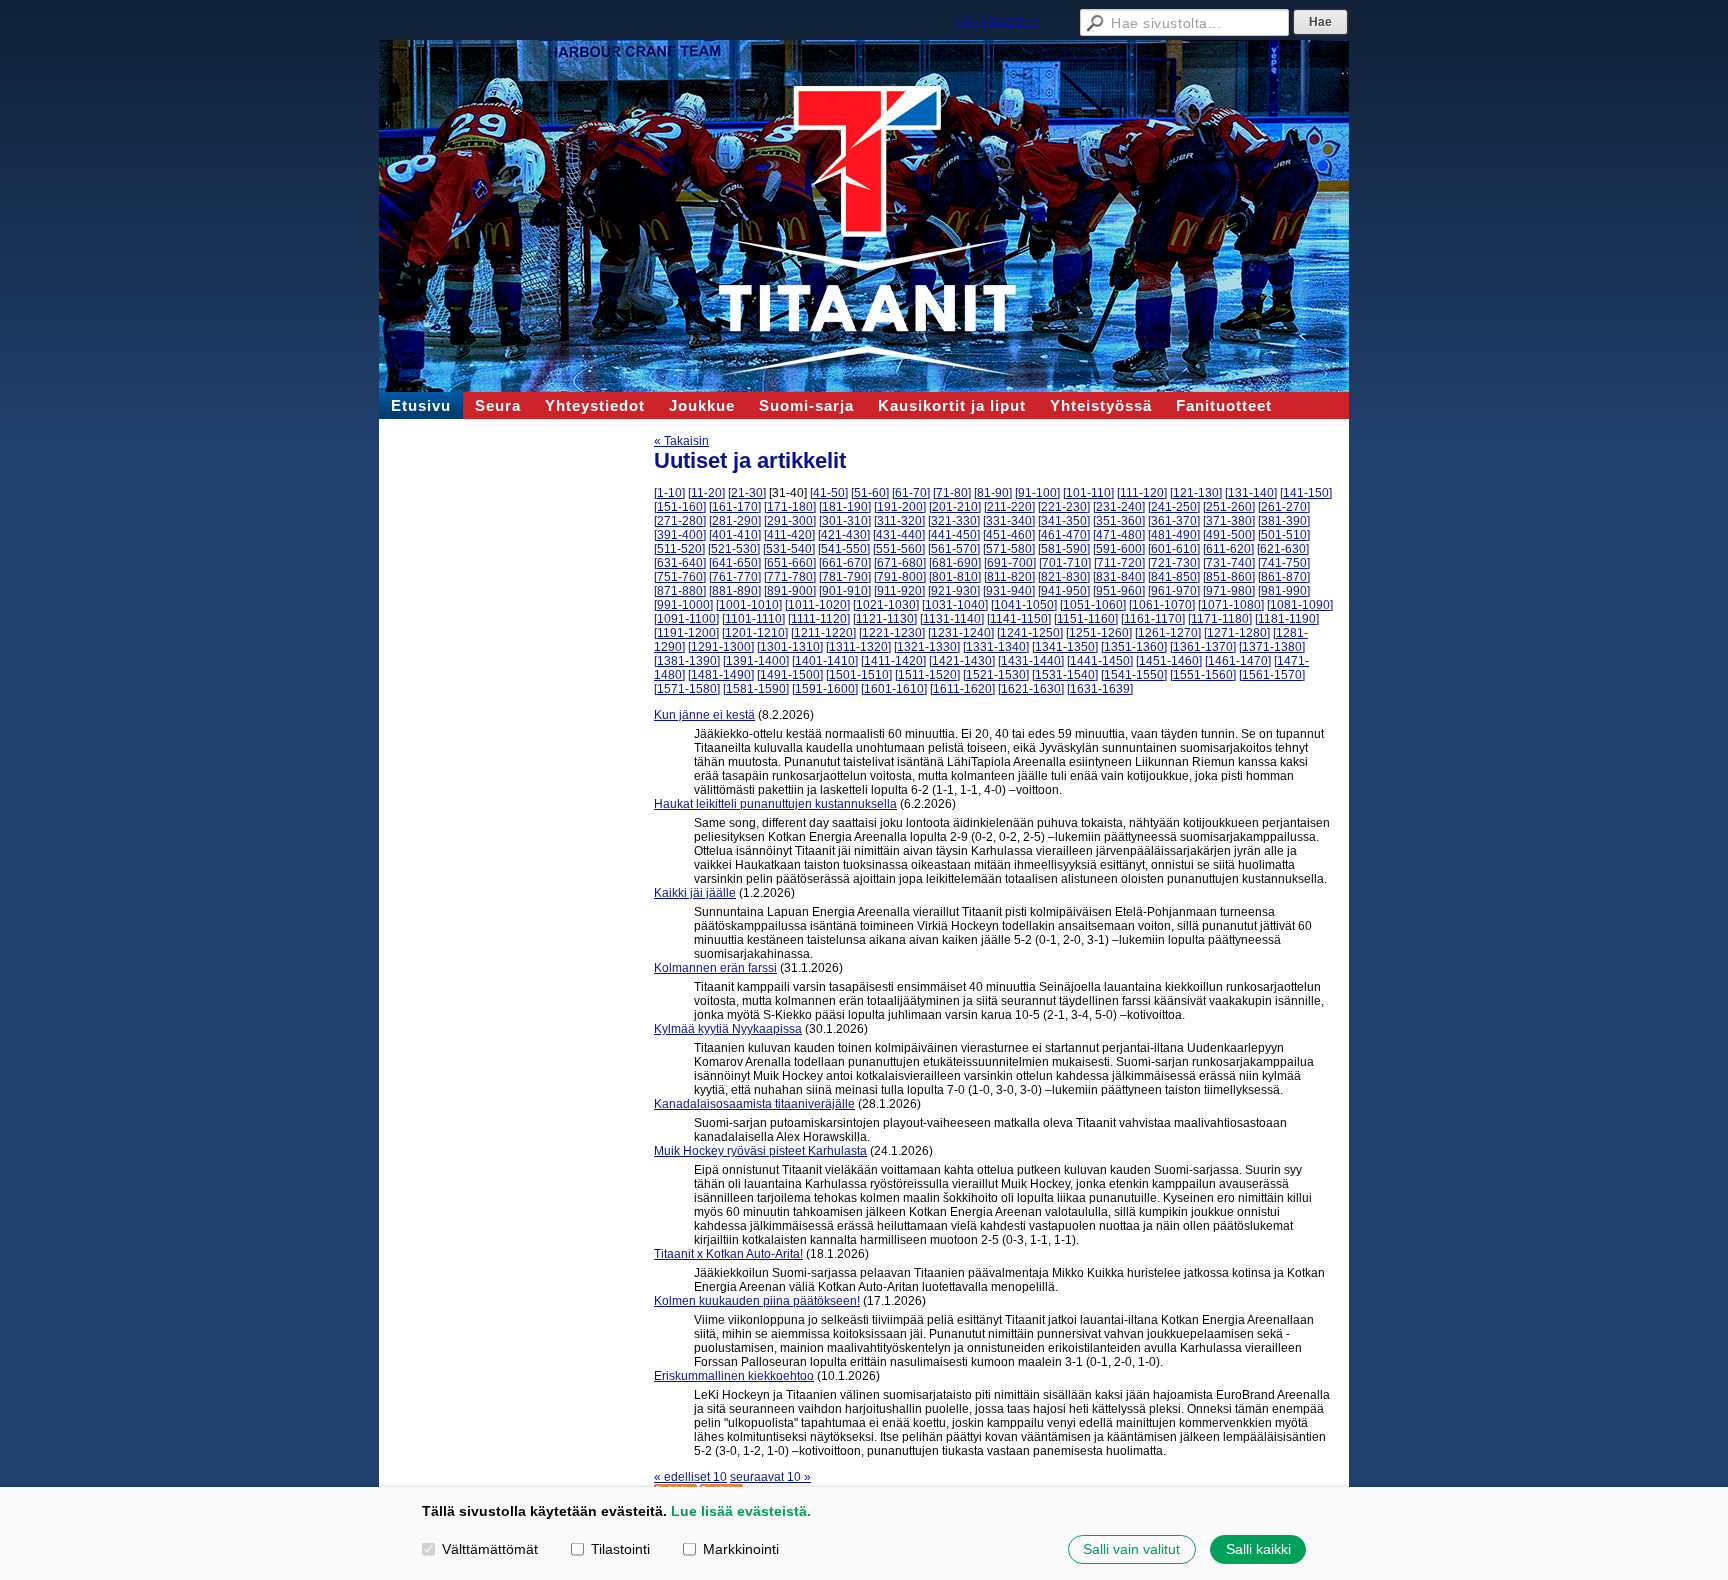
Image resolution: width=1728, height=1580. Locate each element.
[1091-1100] (686, 619)
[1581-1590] (756, 689)
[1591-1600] (825, 689)
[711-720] (1119, 563)
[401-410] (735, 535)
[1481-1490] (721, 675)
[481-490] (1174, 535)
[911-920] (899, 591)
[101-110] (1088, 493)
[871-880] (680, 591)
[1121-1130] (885, 619)
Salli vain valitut (1131, 1549)
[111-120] (1142, 493)
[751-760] (680, 577)
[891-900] (790, 591)
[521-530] (734, 549)
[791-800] (900, 577)
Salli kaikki (1258, 1549)
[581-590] (1064, 549)
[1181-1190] (1287, 619)
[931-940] (1009, 591)
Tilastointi (620, 1549)
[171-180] (790, 507)
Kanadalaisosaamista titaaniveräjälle (754, 1104)
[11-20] (706, 493)
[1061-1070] (1162, 605)
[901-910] (845, 591)
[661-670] (845, 563)
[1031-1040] (955, 605)
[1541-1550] (1134, 675)
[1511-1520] (927, 675)
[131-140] (1251, 493)
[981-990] (1284, 591)
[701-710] (1065, 563)
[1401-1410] (825, 661)
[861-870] (1284, 577)
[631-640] (680, 563)
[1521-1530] (996, 675)
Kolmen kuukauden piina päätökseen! (757, 1301)
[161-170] (735, 507)
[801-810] (955, 577)
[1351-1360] (1134, 647)
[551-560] (899, 549)
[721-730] (1174, 563)
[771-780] (790, 577)
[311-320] (899, 521)
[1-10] (669, 493)
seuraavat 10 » (770, 1477)
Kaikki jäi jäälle (695, 893)
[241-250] (1174, 507)
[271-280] (680, 521)
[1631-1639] (1100, 689)
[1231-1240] (961, 633)
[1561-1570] (1272, 675)
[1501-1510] (859, 675)
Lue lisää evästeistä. (741, 1511)
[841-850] (1174, 577)
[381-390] (1284, 521)
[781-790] (845, 577)
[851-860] (1229, 577)
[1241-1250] (1030, 633)
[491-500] (1229, 535)
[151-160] (680, 507)
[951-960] (1119, 591)
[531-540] (789, 549)
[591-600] (1119, 549)
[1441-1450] (1100, 661)
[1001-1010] (749, 605)
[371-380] (1229, 521)
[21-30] (747, 493)
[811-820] (1009, 577)
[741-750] (1284, 563)
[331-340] (1009, 521)
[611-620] (1228, 549)
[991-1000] (683, 605)
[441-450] (954, 535)
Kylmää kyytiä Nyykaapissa (728, 1029)
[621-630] (1283, 549)
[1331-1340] (996, 647)
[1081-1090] (1300, 605)
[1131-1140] (952, 619)
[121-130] (1196, 493)
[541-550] (844, 549)
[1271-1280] (1237, 633)
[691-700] (1010, 563)
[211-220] (1009, 507)
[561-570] (954, 549)
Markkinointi (741, 1549)
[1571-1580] (687, 689)
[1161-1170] (1153, 619)
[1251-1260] (1099, 633)
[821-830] (1064, 577)
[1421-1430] (962, 661)
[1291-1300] (721, 647)
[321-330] (954, 521)
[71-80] (952, 493)
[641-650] (735, 563)
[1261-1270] (1168, 633)
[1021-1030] (886, 605)
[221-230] (1064, 507)
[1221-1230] (892, 633)
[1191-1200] (686, 633)
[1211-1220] (823, 633)
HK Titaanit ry (997, 20)
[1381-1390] (687, 661)
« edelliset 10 (690, 1477)
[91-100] (1037, 493)
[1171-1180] (1220, 619)
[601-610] (1174, 549)
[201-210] (955, 507)
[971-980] (1229, 591)
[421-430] (844, 535)
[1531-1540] (1065, 675)
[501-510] (1284, 535)
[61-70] (911, 493)
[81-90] (993, 493)
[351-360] (1119, 521)
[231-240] (1119, 507)
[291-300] (790, 521)
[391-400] (680, 535)
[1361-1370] (1203, 647)
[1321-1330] (927, 647)
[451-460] (1009, 535)
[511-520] (679, 549)
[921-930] (954, 591)
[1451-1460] (1169, 661)
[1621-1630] (1031, 689)
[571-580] (1009, 549)
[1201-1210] (755, 633)
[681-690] (955, 563)
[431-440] (899, 535)
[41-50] (829, 493)
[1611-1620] (962, 689)
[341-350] (1064, 521)
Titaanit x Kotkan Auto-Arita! (728, 1254)
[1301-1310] (790, 647)
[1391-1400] (756, 661)
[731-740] (1229, 563)
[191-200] (900, 507)
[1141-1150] (1019, 619)
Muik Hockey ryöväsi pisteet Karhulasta (760, 1151)
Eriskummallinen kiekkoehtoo (734, 1376)
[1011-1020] (817, 605)
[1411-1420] (893, 661)
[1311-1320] (858, 647)
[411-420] (789, 535)
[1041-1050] (1024, 605)
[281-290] (735, 521)
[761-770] (735, 577)
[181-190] (845, 507)
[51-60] (870, 493)
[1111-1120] (819, 619)
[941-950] (1064, 591)
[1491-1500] (790, 675)
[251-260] (1229, 507)
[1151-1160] (1086, 619)
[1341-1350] (1065, 647)
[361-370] (1174, 521)
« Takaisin (681, 441)
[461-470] (1064, 535)
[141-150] (1306, 493)
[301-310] (845, 521)
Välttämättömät (490, 1549)
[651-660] (790, 563)
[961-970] (1174, 591)
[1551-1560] (1203, 675)
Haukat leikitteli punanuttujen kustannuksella (775, 804)
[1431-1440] (1031, 661)
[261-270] (1284, 507)
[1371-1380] (1272, 647)
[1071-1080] (1231, 605)
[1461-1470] (1238, 661)
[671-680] (900, 563)
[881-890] (735, 591)
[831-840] (1119, 577)
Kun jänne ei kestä (704, 715)
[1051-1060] (1093, 605)
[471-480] (1119, 535)
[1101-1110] (753, 619)
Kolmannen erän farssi (715, 968)
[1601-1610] (894, 689)
